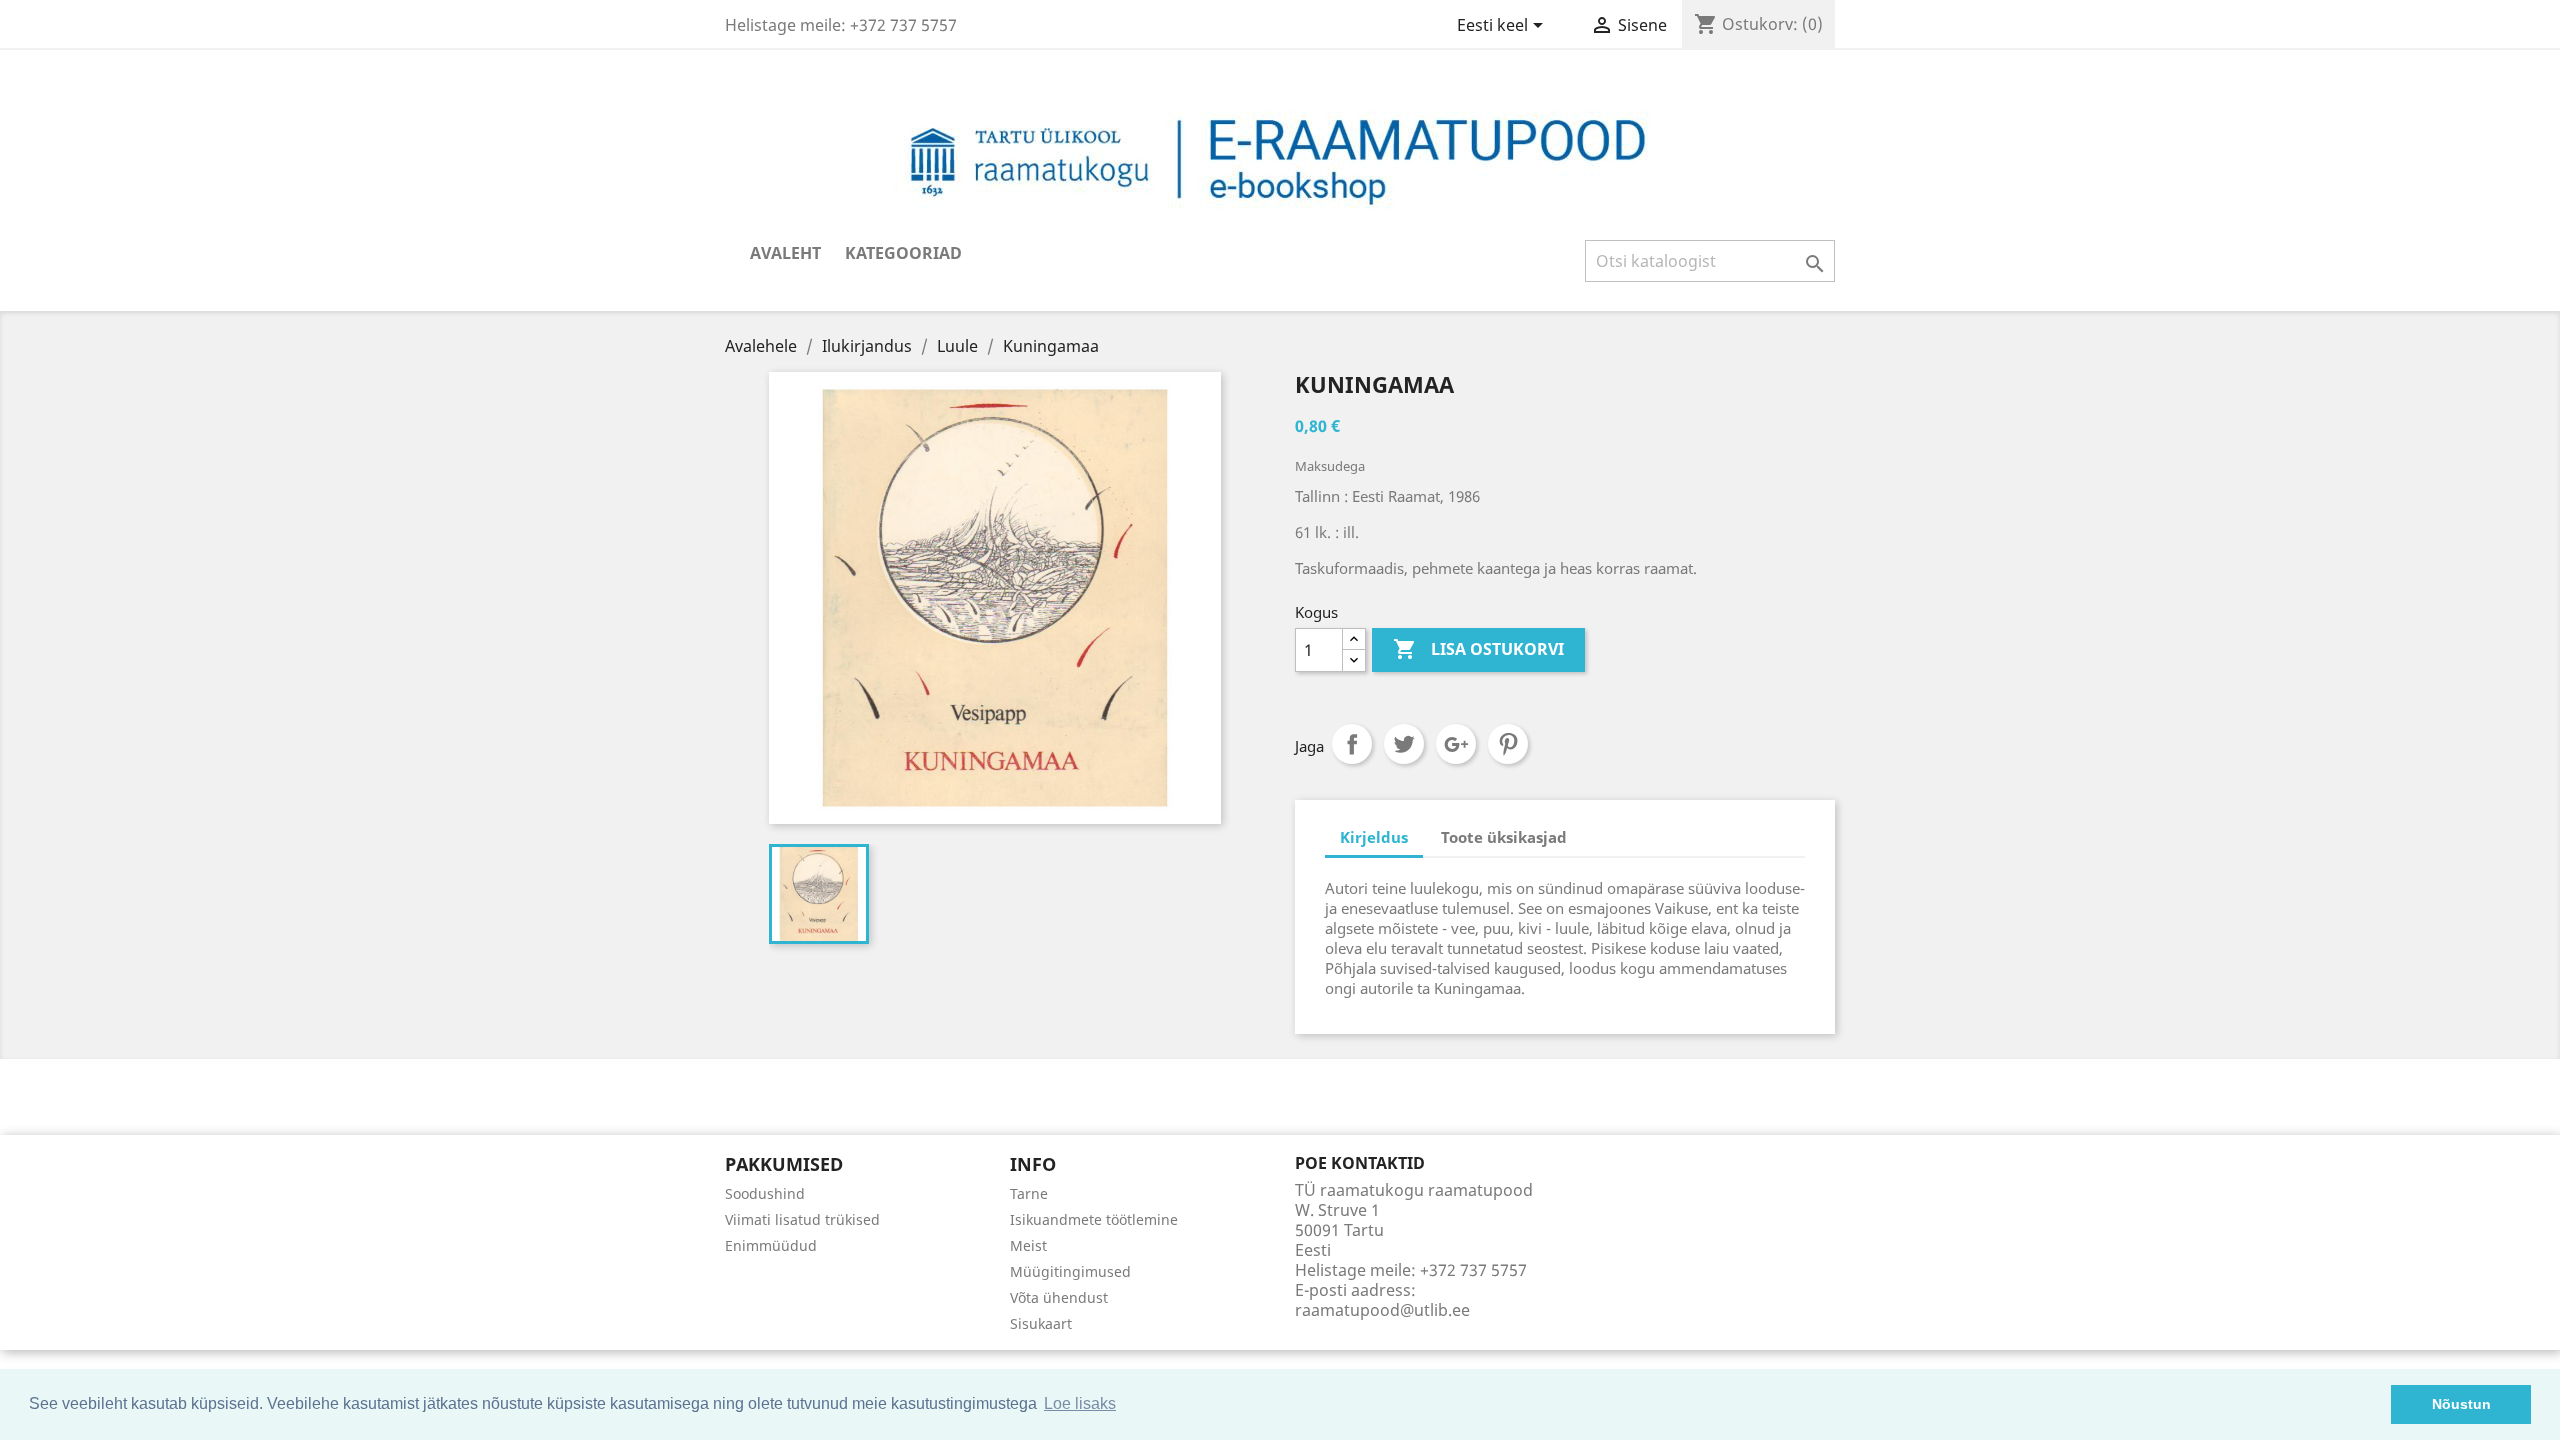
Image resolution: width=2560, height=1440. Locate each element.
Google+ (1456, 744)
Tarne (1029, 1193)
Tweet (1404, 744)
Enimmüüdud (771, 1245)
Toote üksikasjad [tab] (1504, 837)
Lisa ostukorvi (1478, 649)
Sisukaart (1041, 1323)
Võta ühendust (1059, 1297)
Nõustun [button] (2461, 1404)
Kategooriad (903, 253)
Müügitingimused (1070, 1271)
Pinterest (1508, 744)
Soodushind (765, 1193)
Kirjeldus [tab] (1374, 837)
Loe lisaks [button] (1080, 1403)
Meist (1028, 1245)
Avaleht (785, 253)
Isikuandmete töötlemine (1094, 1219)
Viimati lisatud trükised (802, 1219)
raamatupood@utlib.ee (1382, 1310)
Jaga (1352, 744)
